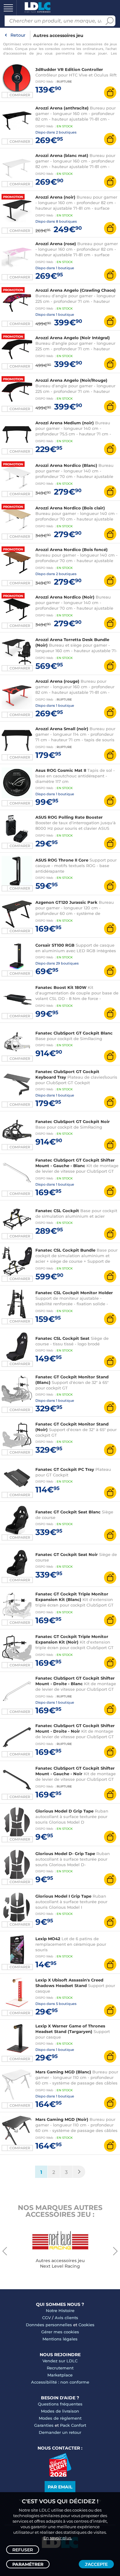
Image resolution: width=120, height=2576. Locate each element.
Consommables (17, 144)
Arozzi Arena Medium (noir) (65, 423)
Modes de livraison (60, 2411)
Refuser (23, 2550)
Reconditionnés (18, 39)
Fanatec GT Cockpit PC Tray (65, 1469)
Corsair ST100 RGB (55, 945)
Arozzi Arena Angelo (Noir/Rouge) (71, 380)
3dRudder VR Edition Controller (69, 69)
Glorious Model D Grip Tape (64, 1811)
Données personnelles (49, 2325)
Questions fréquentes (60, 2404)
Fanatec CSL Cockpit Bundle (65, 1250)
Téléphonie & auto (21, 81)
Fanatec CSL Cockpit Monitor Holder (74, 1293)
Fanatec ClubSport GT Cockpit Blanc (74, 1033)
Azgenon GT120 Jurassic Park (66, 902)
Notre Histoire (60, 2311)
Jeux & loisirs (15, 102)
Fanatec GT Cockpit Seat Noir (67, 1554)
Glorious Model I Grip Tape (63, 1896)
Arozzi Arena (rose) (56, 244)
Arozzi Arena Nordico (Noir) (65, 597)
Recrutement (60, 2368)
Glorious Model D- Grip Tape (65, 1854)
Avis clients (66, 2318)
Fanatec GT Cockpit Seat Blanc (68, 1512)
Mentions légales (60, 2339)
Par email (60, 2487)
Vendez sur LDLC (60, 2361)
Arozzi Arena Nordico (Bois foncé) (72, 549)
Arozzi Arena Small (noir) (62, 729)
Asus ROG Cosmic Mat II (61, 770)
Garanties (44, 2425)
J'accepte (96, 2564)
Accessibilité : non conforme (60, 2382)
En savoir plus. (58, 2538)
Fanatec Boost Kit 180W (61, 987)
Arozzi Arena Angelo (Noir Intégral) (73, 338)
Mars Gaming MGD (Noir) (62, 2119)
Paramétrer (28, 2564)
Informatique (15, 18)
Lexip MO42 (48, 1939)
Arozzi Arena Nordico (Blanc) (66, 465)
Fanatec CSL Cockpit (57, 1211)
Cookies (86, 2325)
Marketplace (60, 2375)
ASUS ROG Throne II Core (62, 860)
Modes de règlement (60, 2418)
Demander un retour (60, 2432)
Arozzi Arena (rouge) (57, 681)
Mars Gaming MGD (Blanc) (63, 2072)
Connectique (14, 165)
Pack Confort (73, 2425)
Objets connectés (20, 123)
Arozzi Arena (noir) (55, 197)
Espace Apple (15, 186)
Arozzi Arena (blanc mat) (62, 155)
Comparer (20, 231)
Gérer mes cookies (60, 2332)
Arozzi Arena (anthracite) (62, 108)
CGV (46, 2318)
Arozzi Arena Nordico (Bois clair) (70, 508)
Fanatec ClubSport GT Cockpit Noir (73, 1121)
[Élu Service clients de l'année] (60, 2475)
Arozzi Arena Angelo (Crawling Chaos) (76, 290)
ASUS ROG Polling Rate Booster (69, 817)
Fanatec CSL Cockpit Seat (62, 1338)
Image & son (14, 60)
